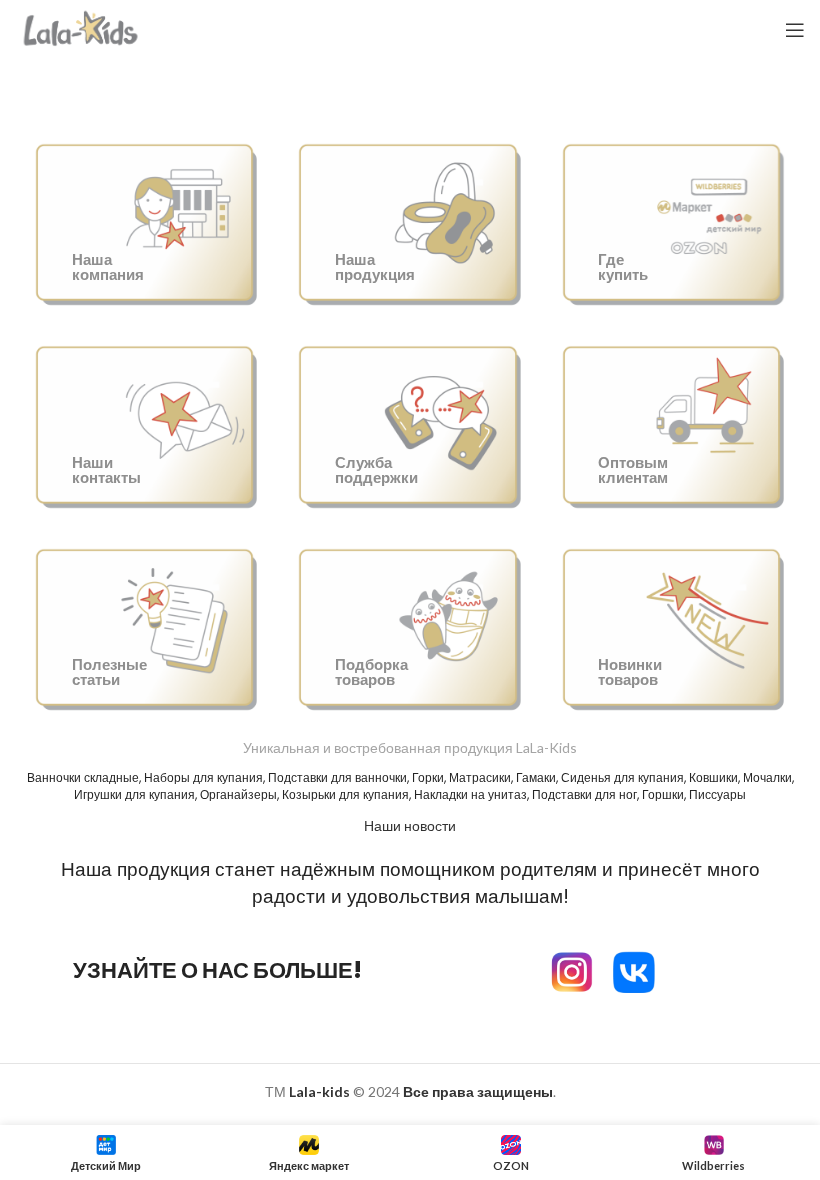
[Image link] (634, 969)
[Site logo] (81, 28)
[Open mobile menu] (795, 30)
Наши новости (410, 825)
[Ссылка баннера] (146, 221)
